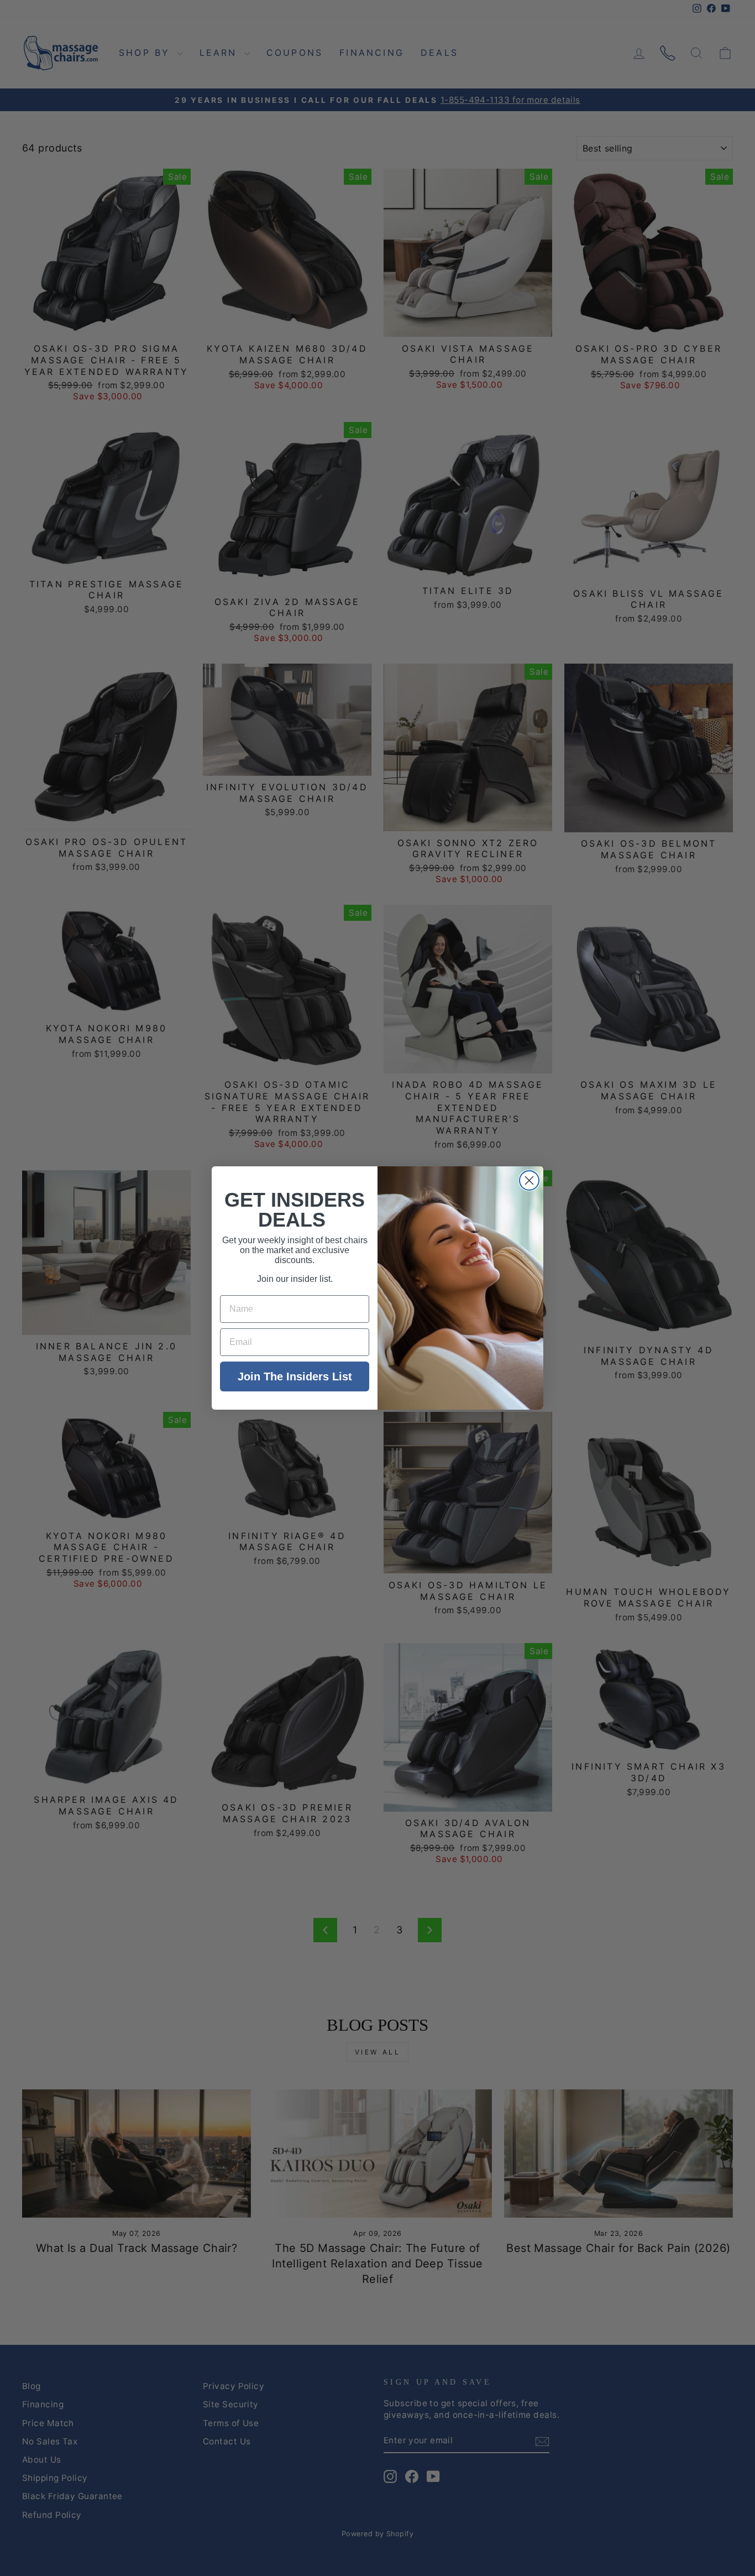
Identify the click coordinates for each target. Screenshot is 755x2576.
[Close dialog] (529, 1180)
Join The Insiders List (295, 1376)
